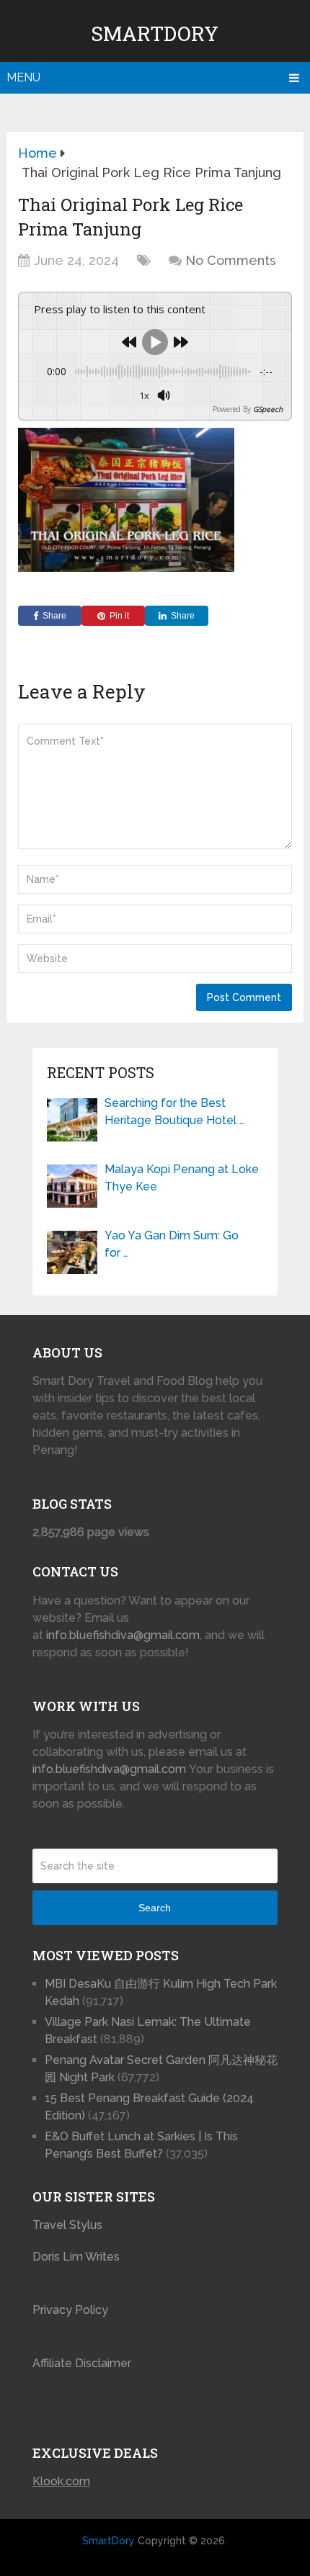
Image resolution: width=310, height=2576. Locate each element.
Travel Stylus (67, 2225)
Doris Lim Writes (77, 2257)
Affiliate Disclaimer (82, 2363)
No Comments (231, 260)
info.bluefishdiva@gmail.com (123, 1635)
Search (155, 1908)
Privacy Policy (70, 2310)
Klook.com (61, 2481)
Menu (23, 77)
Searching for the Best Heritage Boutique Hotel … (174, 1112)
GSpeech (268, 409)
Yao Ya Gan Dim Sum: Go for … (172, 1244)
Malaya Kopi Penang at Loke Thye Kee (182, 1178)
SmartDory (155, 33)
